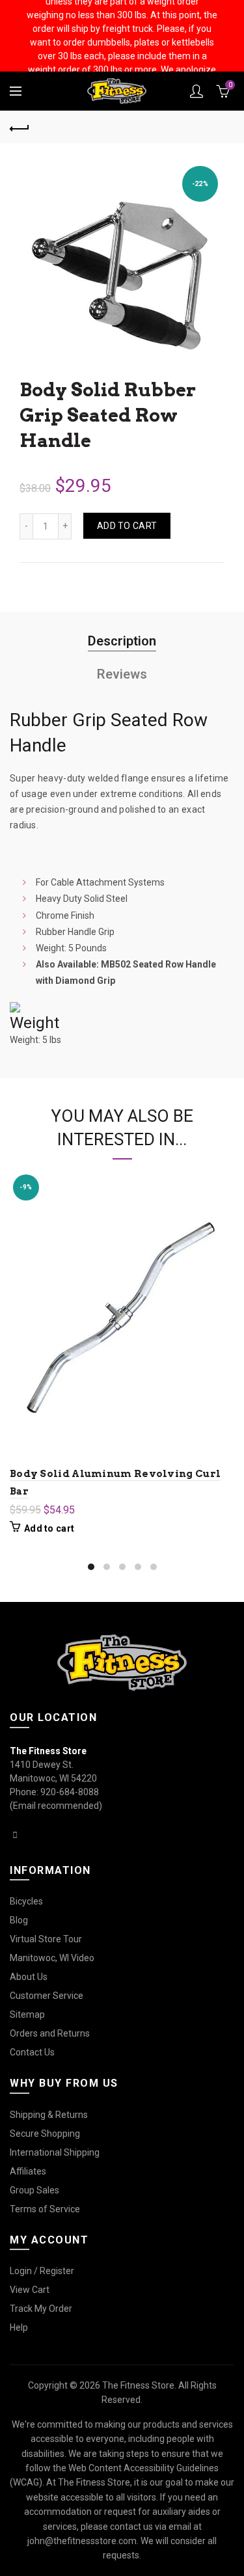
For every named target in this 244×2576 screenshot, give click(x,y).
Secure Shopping (45, 2134)
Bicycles (26, 1901)
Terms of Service (45, 2209)
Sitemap (27, 2014)
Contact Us (32, 2052)
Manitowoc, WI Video (52, 1958)
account (197, 91)
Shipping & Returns (49, 2115)
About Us (29, 1977)
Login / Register (42, 2271)
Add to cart (127, 526)
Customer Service (47, 1996)
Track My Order (41, 2309)
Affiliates (28, 2171)
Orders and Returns (50, 2033)
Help (19, 2327)
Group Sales (34, 2190)
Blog (19, 1920)
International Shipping (55, 2152)
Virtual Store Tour (46, 1939)
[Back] (20, 127)
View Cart (30, 2290)
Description (122, 641)
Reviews (122, 674)
